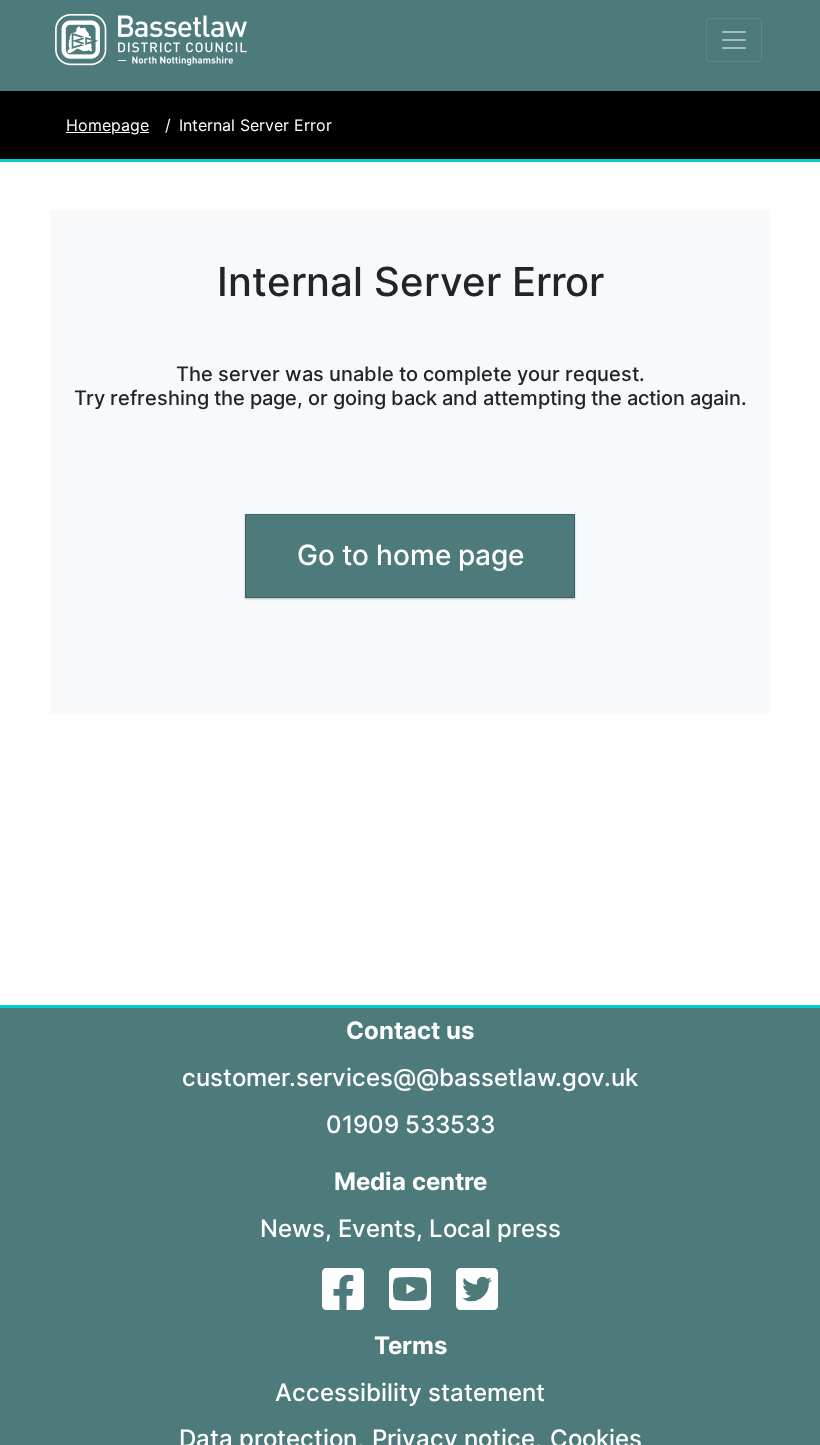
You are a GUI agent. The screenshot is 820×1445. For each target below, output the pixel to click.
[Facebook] (345, 1301)
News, (296, 1228)
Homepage (107, 125)
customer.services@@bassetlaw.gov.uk (410, 1077)
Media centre (410, 1181)
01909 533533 (410, 1124)
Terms (410, 1345)
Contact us (410, 1030)
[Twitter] (477, 1301)
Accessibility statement (410, 1392)
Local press (495, 1228)
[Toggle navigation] (734, 40)
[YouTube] (412, 1301)
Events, (380, 1228)
